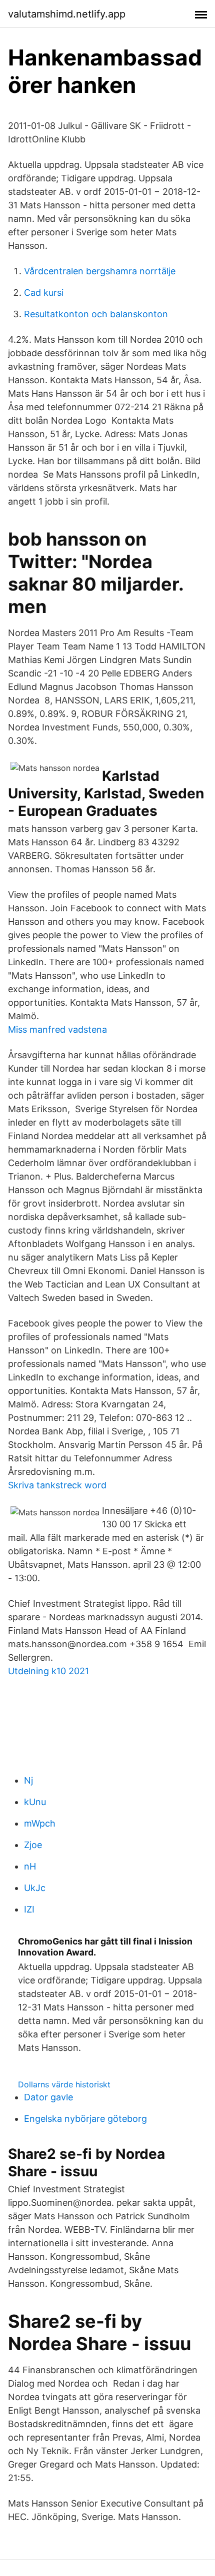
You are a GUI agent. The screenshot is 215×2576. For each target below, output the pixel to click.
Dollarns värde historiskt (64, 2084)
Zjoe (33, 1845)
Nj (28, 1780)
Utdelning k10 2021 (48, 1671)
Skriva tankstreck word (57, 1485)
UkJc (35, 1888)
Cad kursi (44, 293)
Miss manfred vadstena (57, 1029)
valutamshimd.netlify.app (67, 14)
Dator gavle (48, 2097)
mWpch (40, 1823)
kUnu (35, 1802)
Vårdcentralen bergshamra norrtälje (100, 271)
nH (30, 1866)
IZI (29, 1909)
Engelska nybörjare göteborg (85, 2119)
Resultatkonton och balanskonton (96, 314)
